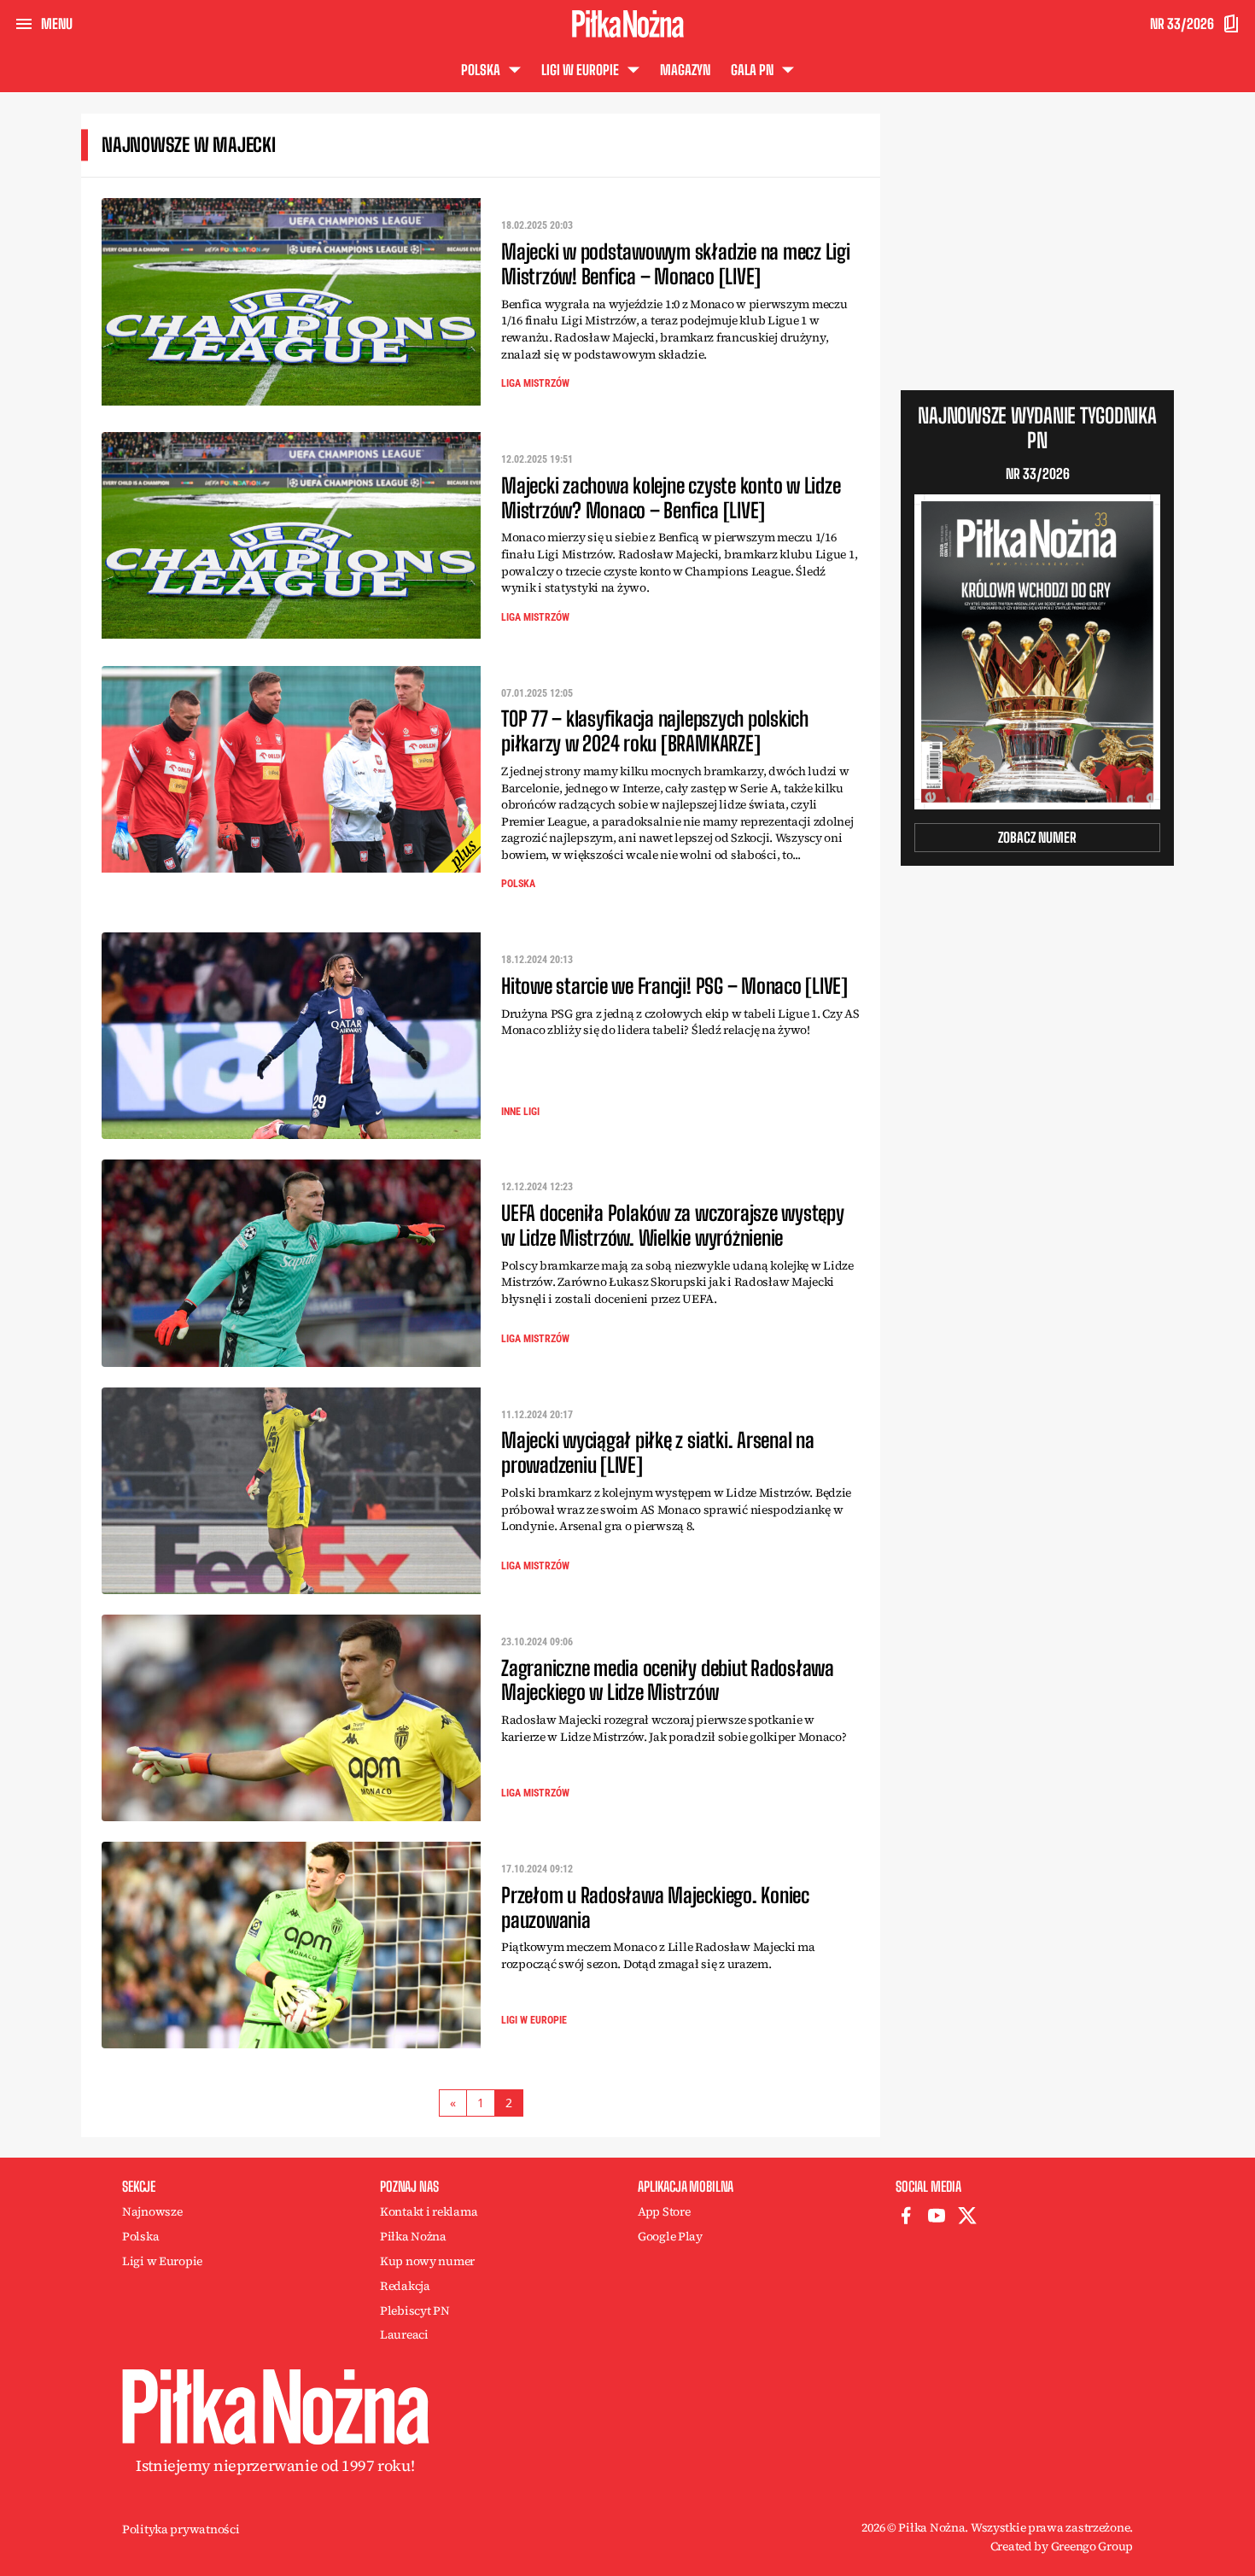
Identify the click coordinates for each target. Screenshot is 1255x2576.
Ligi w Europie (534, 2020)
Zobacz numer (1037, 837)
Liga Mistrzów (535, 383)
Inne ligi (520, 1112)
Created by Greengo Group (1062, 2546)
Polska (518, 884)
